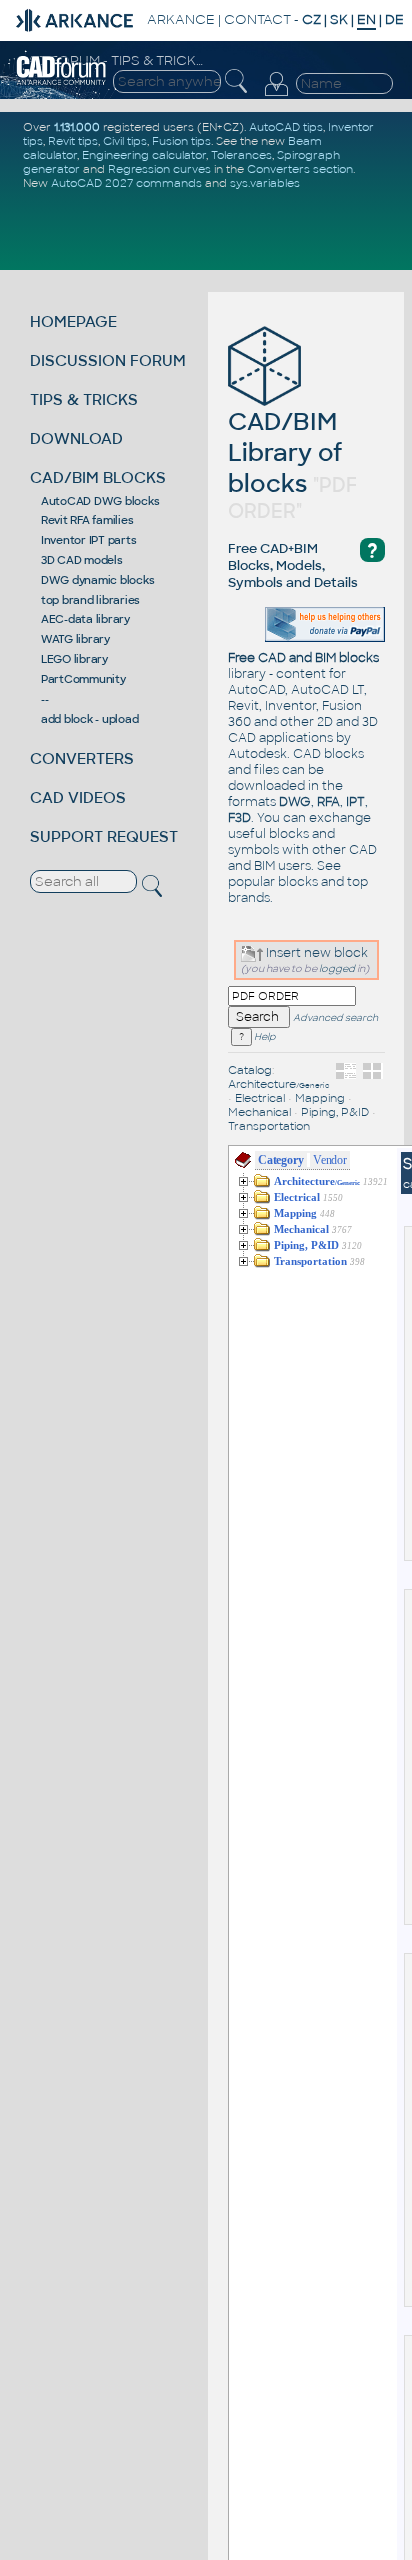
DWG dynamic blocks (98, 580)
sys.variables (265, 183)
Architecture (279, 1084)
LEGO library (74, 659)
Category (280, 1160)
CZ (311, 19)
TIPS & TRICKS (84, 399)
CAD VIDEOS (78, 797)
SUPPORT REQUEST (104, 836)
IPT (355, 802)
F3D (239, 818)
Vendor (330, 1160)
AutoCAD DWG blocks (100, 501)
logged (337, 968)
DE (394, 19)
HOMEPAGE (73, 321)
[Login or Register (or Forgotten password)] (276, 96)
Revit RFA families (87, 520)
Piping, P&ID (335, 1112)
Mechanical (259, 1112)
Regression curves (159, 169)
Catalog (250, 1070)
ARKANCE (181, 19)
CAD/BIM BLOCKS (98, 477)
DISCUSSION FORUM (108, 360)
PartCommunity (83, 679)
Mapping (320, 1098)
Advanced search (335, 1018)
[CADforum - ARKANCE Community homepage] (61, 82)
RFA (328, 802)
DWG (295, 802)
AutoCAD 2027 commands (126, 183)
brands (249, 898)
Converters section (300, 169)
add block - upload (90, 719)
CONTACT (257, 19)
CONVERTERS (82, 758)
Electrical (260, 1098)
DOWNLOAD (76, 438)
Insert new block (315, 953)
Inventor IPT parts (89, 540)
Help (263, 1037)
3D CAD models (82, 560)
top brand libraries (90, 600)
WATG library (75, 639)
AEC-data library (85, 619)
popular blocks (273, 882)
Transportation (269, 1126)
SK (339, 19)
